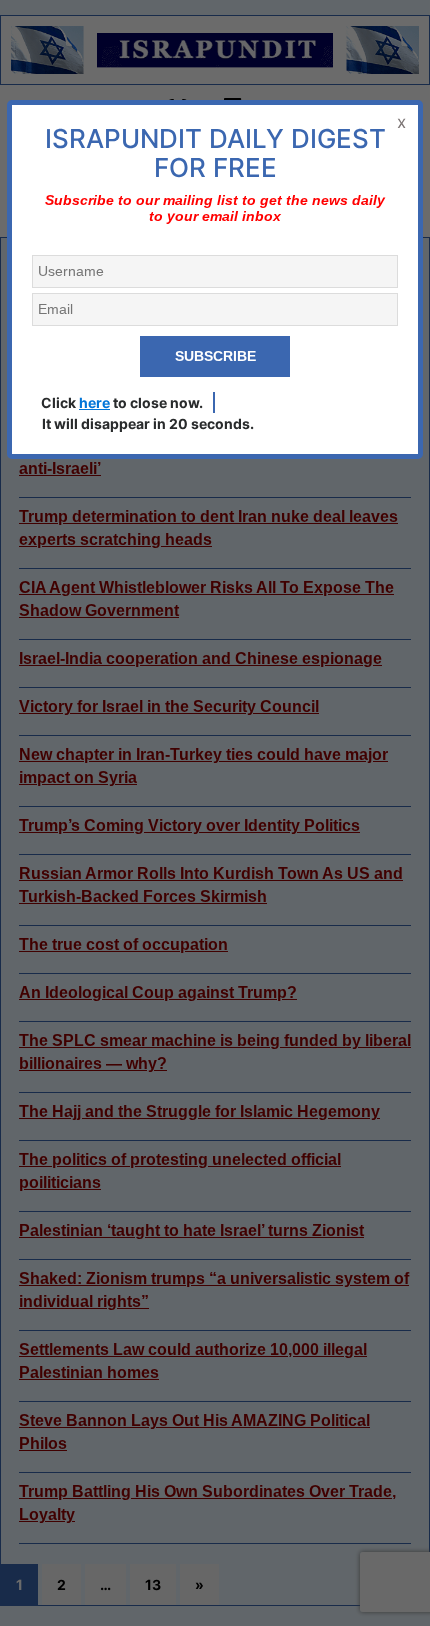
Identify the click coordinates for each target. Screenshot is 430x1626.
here (94, 402)
